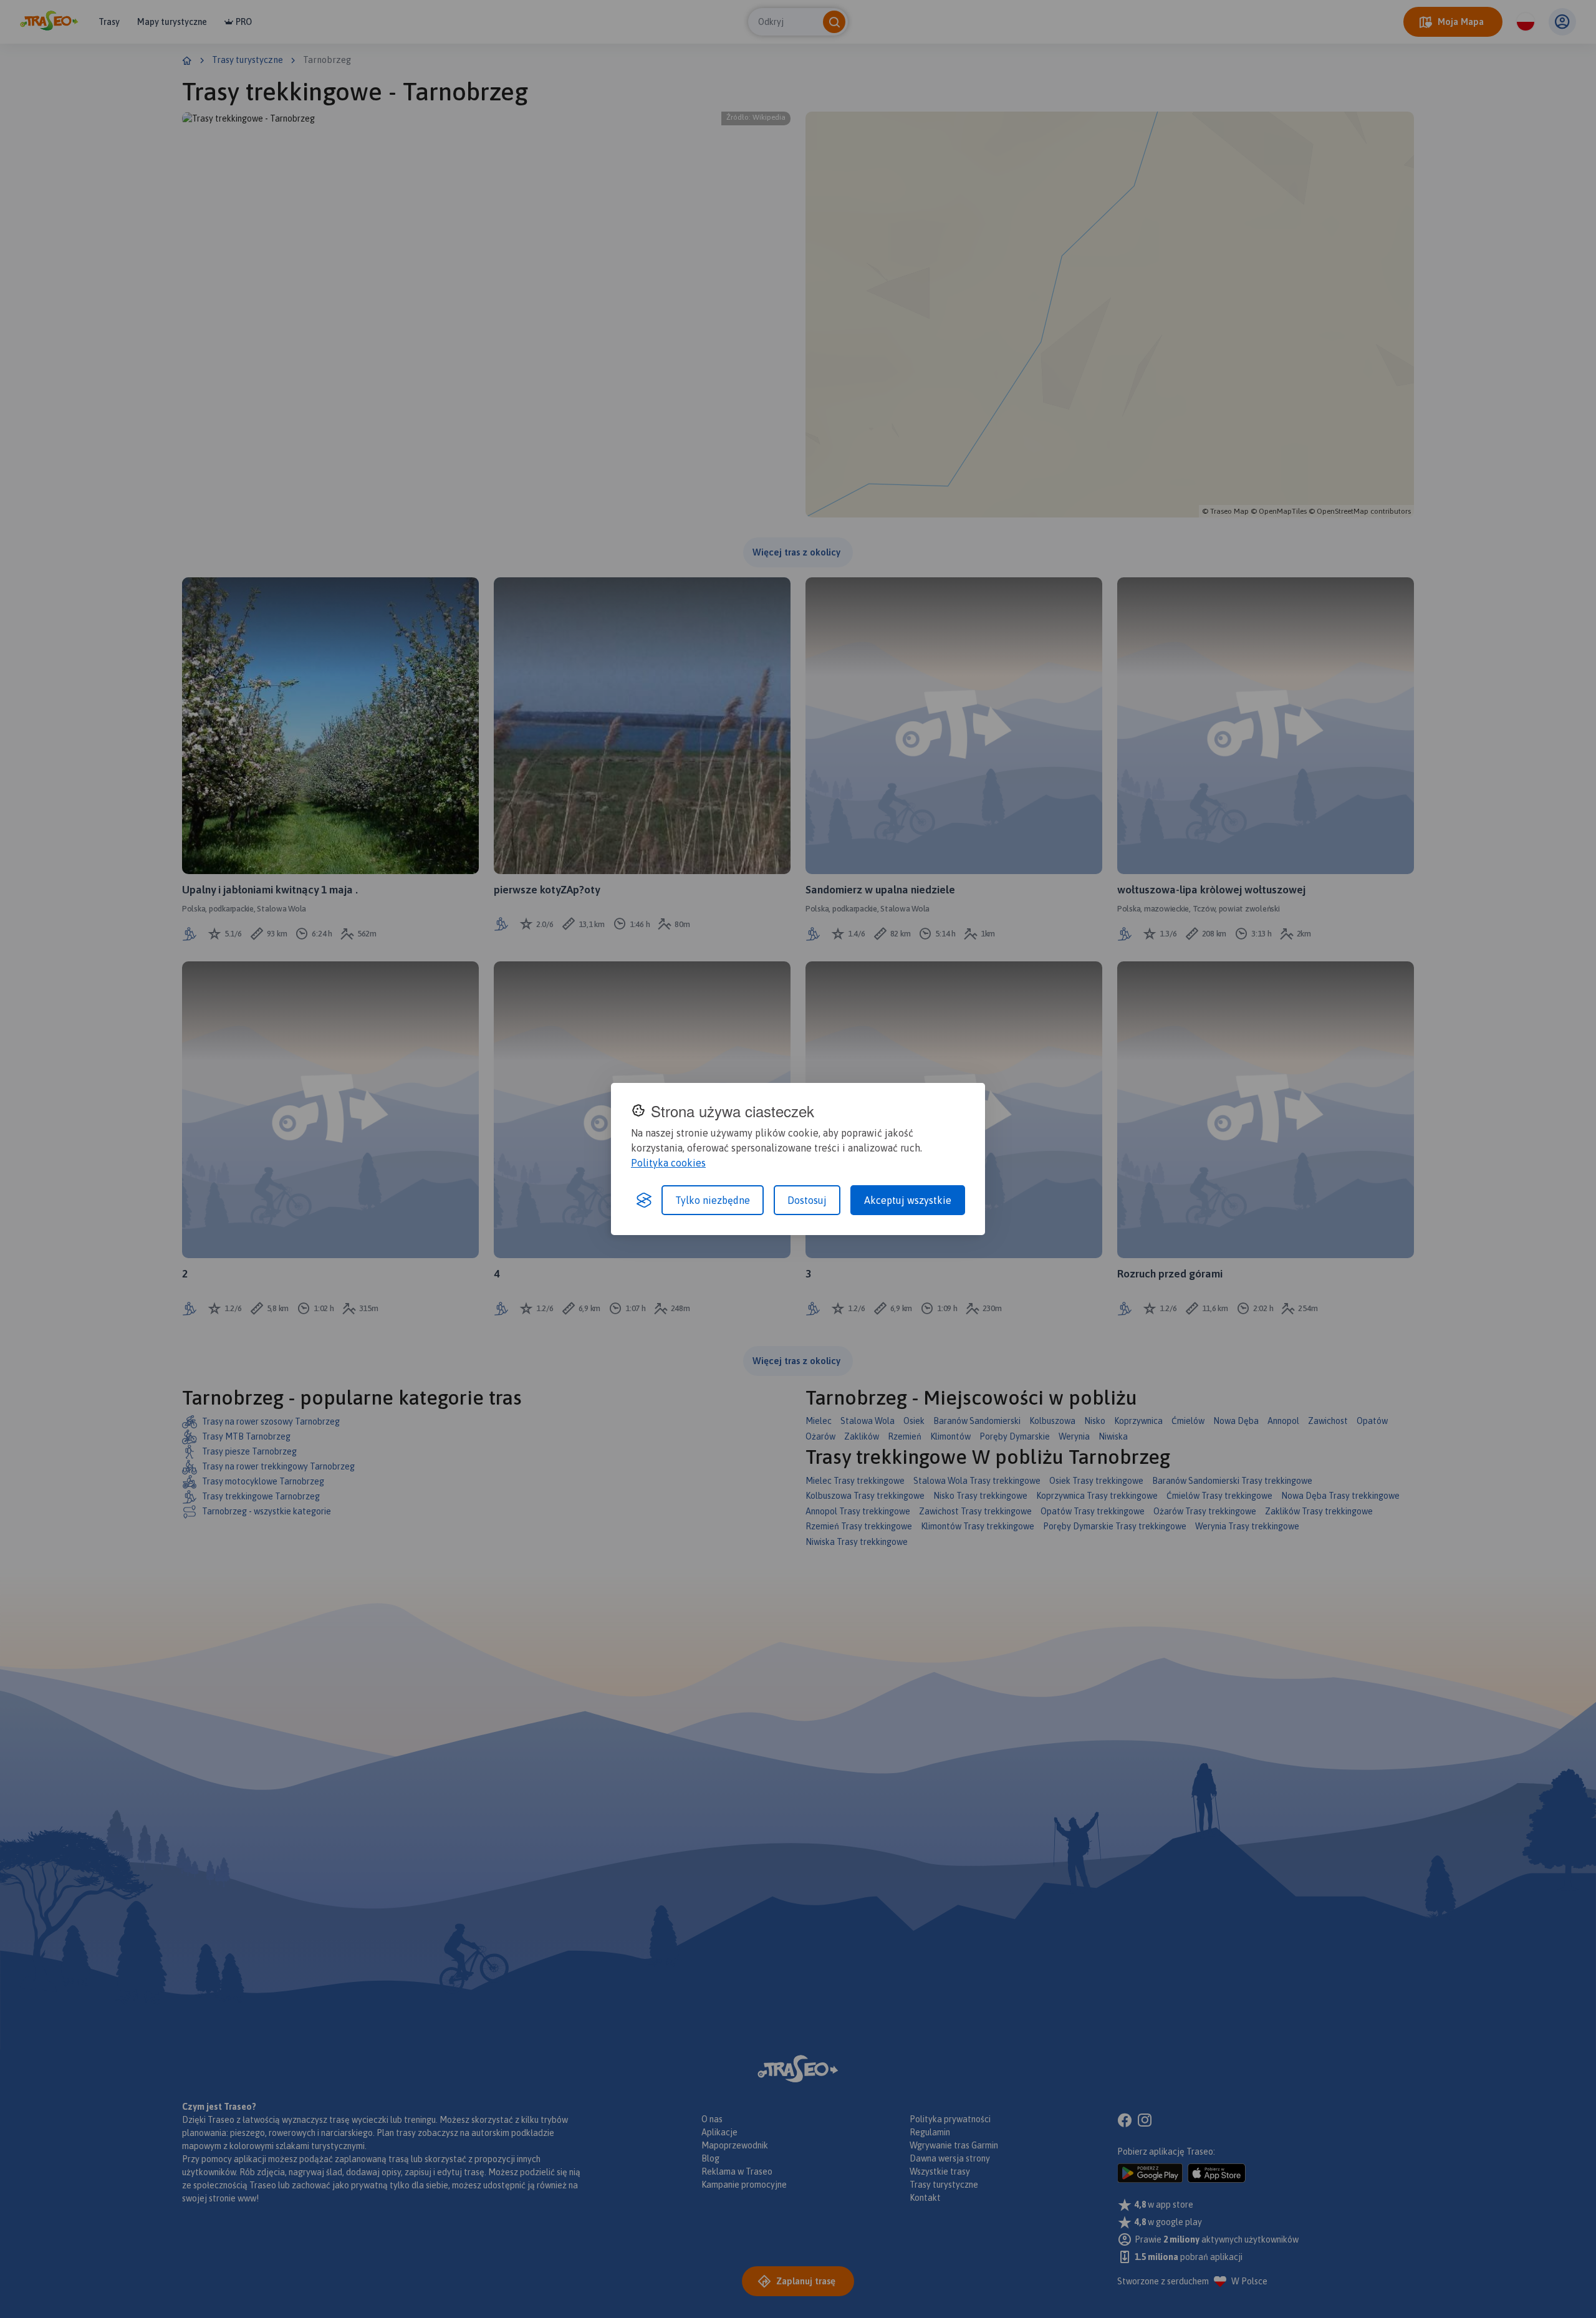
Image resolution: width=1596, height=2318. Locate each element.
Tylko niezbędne (713, 1200)
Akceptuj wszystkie (908, 1200)
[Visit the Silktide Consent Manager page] (644, 1200)
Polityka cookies (668, 1163)
